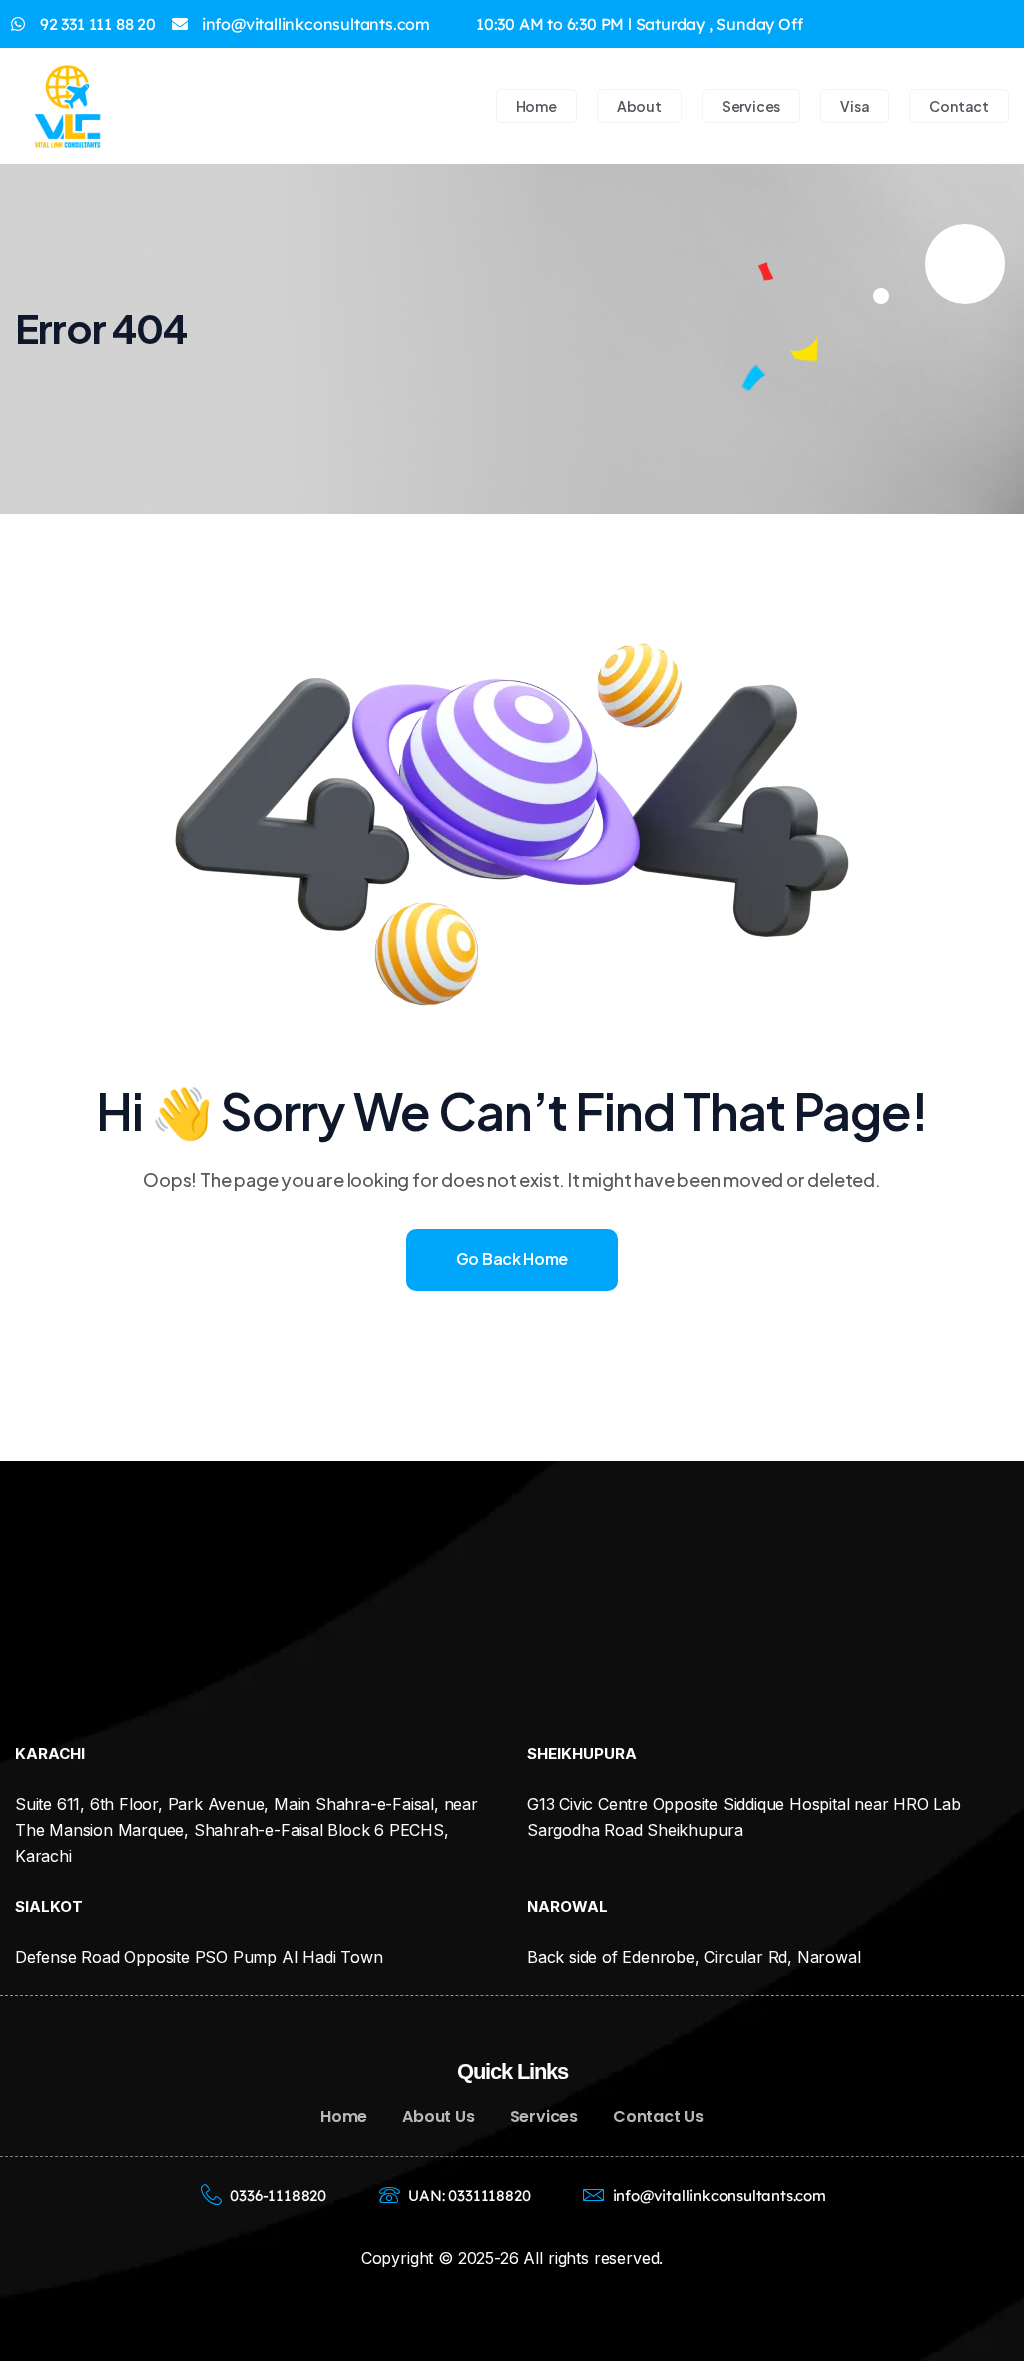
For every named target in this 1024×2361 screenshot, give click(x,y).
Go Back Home (512, 1258)
